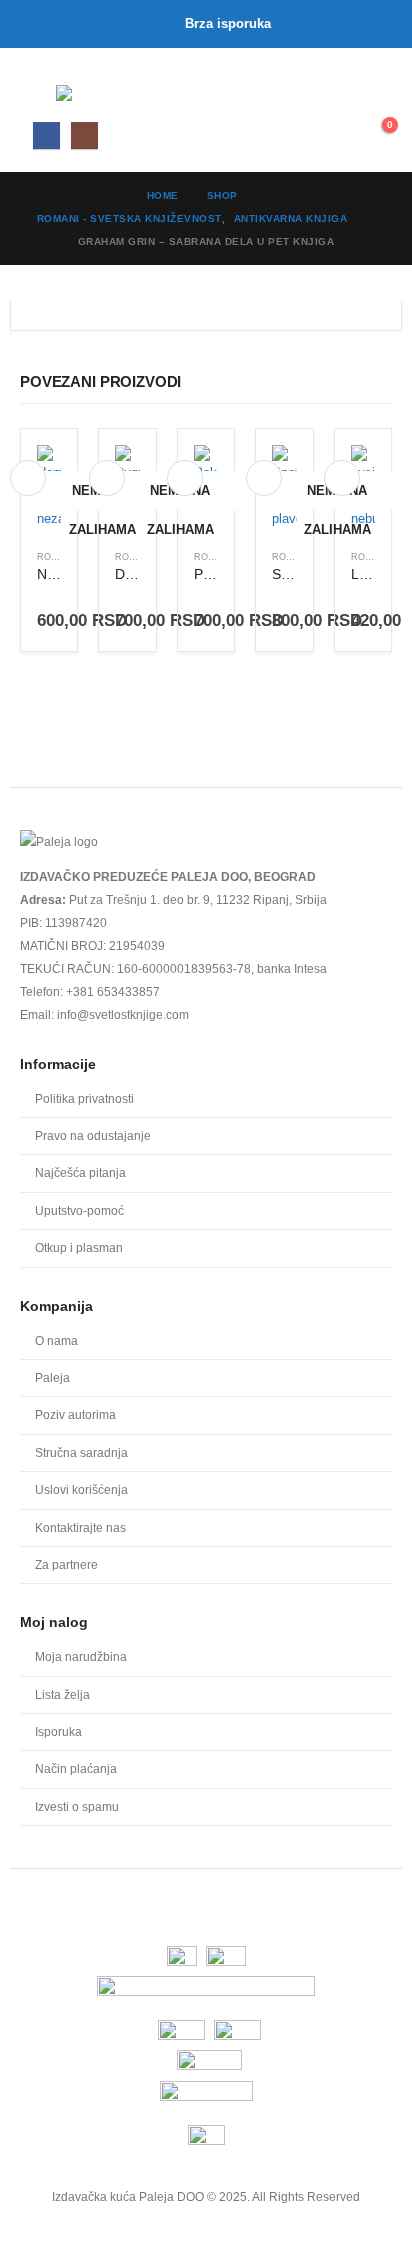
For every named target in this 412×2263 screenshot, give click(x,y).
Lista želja (62, 1694)
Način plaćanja (76, 1768)
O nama (56, 1340)
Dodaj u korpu (185, 478)
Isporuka (58, 1731)
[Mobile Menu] (38, 93)
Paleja (52, 1377)
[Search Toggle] (333, 97)
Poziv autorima (75, 1414)
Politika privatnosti (84, 1098)
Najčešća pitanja (80, 1172)
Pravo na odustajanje (93, 1135)
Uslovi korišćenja (81, 1489)
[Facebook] (46, 135)
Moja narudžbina (81, 1656)
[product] (49, 487)
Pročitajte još (28, 478)
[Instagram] (84, 135)
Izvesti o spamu (77, 1806)
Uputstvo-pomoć (79, 1210)
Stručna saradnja (81, 1452)
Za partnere (66, 1564)
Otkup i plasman (79, 1247)
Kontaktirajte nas (80, 1527)
